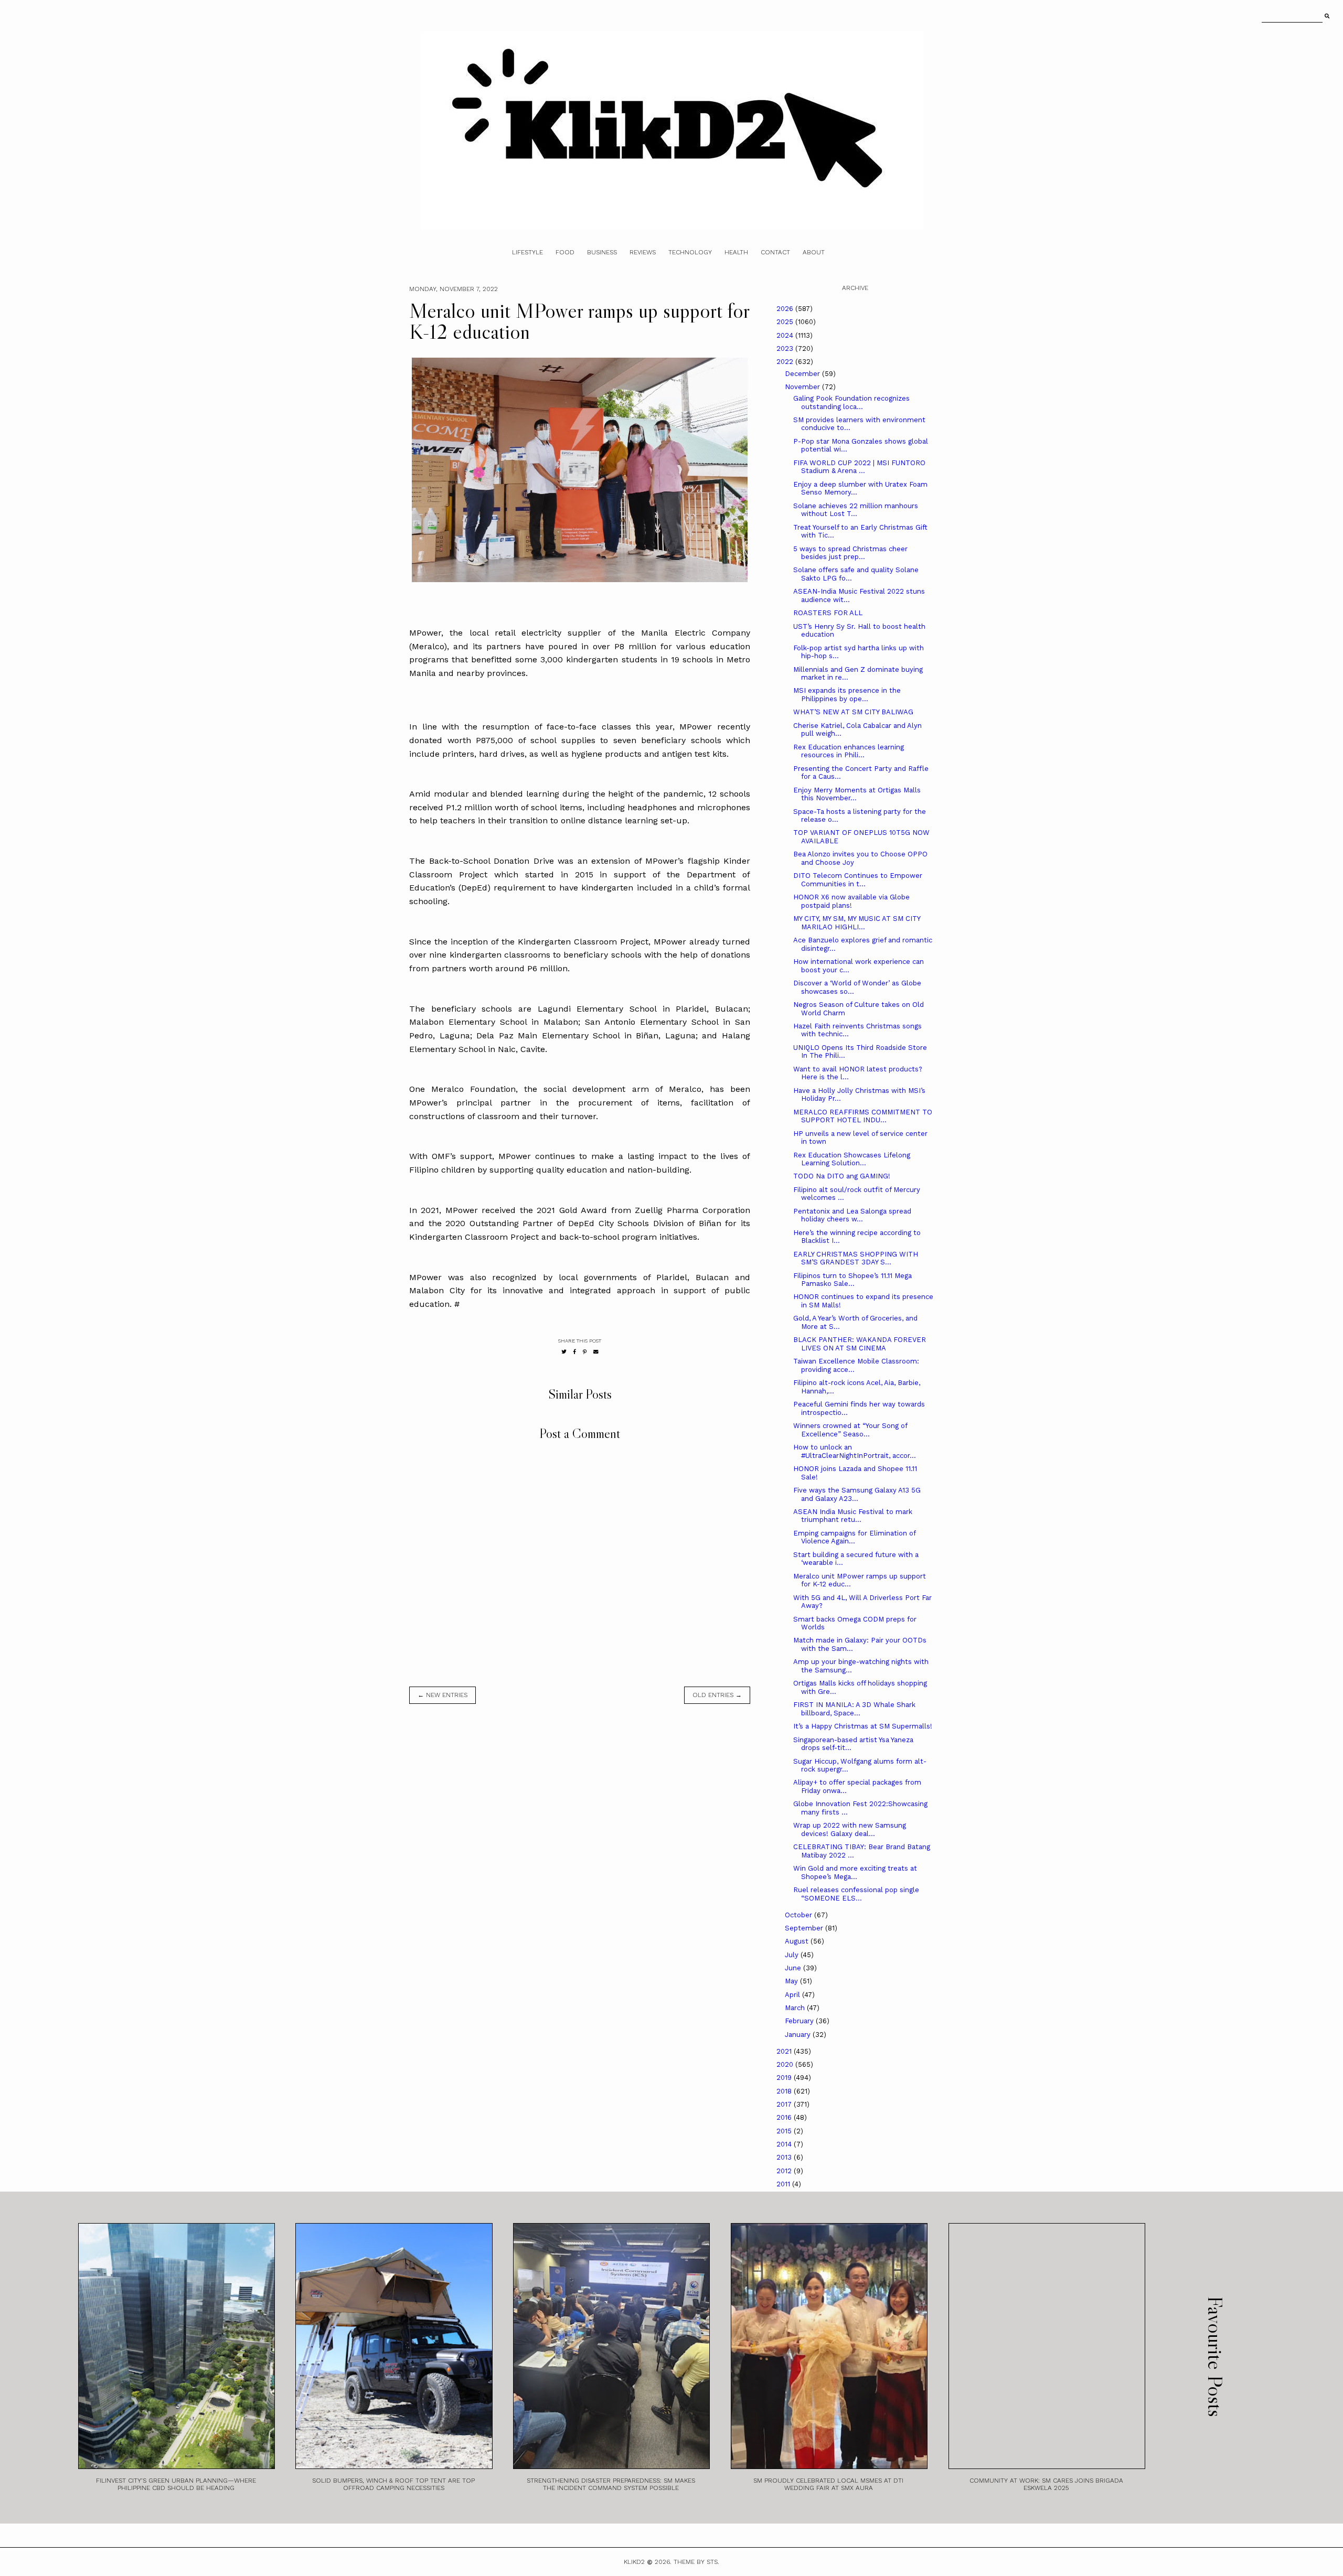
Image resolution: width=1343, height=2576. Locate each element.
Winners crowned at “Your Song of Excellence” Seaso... (850, 1430)
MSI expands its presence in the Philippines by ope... (847, 695)
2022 (786, 362)
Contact (775, 252)
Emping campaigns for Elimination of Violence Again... (854, 1537)
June (794, 1968)
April (793, 1995)
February (800, 2021)
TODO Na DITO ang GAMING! (842, 1176)
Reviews (643, 252)
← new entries (443, 1695)
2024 (786, 335)
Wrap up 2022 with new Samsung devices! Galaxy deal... (850, 1829)
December (803, 374)
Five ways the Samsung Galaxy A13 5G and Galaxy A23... (857, 1494)
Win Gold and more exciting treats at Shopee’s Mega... (855, 1872)
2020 (786, 2064)
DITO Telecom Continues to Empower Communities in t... (858, 880)
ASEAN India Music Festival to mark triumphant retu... (853, 1516)
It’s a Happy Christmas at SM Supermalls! (863, 1726)
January (799, 2035)
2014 (785, 2144)
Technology (690, 252)
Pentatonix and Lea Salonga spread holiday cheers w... (852, 1215)
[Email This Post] (596, 1352)
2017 (785, 2104)
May (792, 1981)
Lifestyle (527, 252)
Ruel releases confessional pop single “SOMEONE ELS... (856, 1894)
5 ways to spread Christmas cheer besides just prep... (850, 553)
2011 (784, 2184)
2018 (785, 2091)
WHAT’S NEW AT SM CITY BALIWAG (853, 712)
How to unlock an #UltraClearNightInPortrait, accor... (855, 1451)
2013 (785, 2157)
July (793, 1955)
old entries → (717, 1695)
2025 (786, 322)
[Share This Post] (575, 1352)
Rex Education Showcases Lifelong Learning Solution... (852, 1159)
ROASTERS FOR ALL (828, 613)
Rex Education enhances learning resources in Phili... (849, 751)
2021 (785, 2051)
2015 (785, 2131)
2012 (785, 2171)
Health (736, 252)
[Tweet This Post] (564, 1352)
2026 (786, 309)
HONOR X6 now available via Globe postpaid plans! (851, 901)
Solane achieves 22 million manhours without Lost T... (856, 510)
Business (602, 252)
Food (565, 252)
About (814, 252)
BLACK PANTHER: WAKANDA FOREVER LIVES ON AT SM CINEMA (860, 1344)
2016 (785, 2117)
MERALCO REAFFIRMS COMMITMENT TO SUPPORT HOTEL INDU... (863, 1116)
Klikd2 (634, 2562)
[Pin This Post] (585, 1352)
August (798, 1941)
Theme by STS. (696, 2562)
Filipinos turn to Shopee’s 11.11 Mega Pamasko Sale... (852, 1280)
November (803, 387)
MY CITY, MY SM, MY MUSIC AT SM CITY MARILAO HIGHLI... (857, 923)
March (796, 2008)
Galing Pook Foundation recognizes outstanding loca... (851, 402)
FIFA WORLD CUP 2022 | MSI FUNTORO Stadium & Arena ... (859, 467)
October (800, 1915)
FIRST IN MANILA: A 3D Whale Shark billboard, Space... (854, 1709)
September (805, 1928)
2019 (785, 2078)
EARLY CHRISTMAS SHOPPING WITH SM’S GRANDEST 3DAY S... (856, 1258)
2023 (786, 348)
